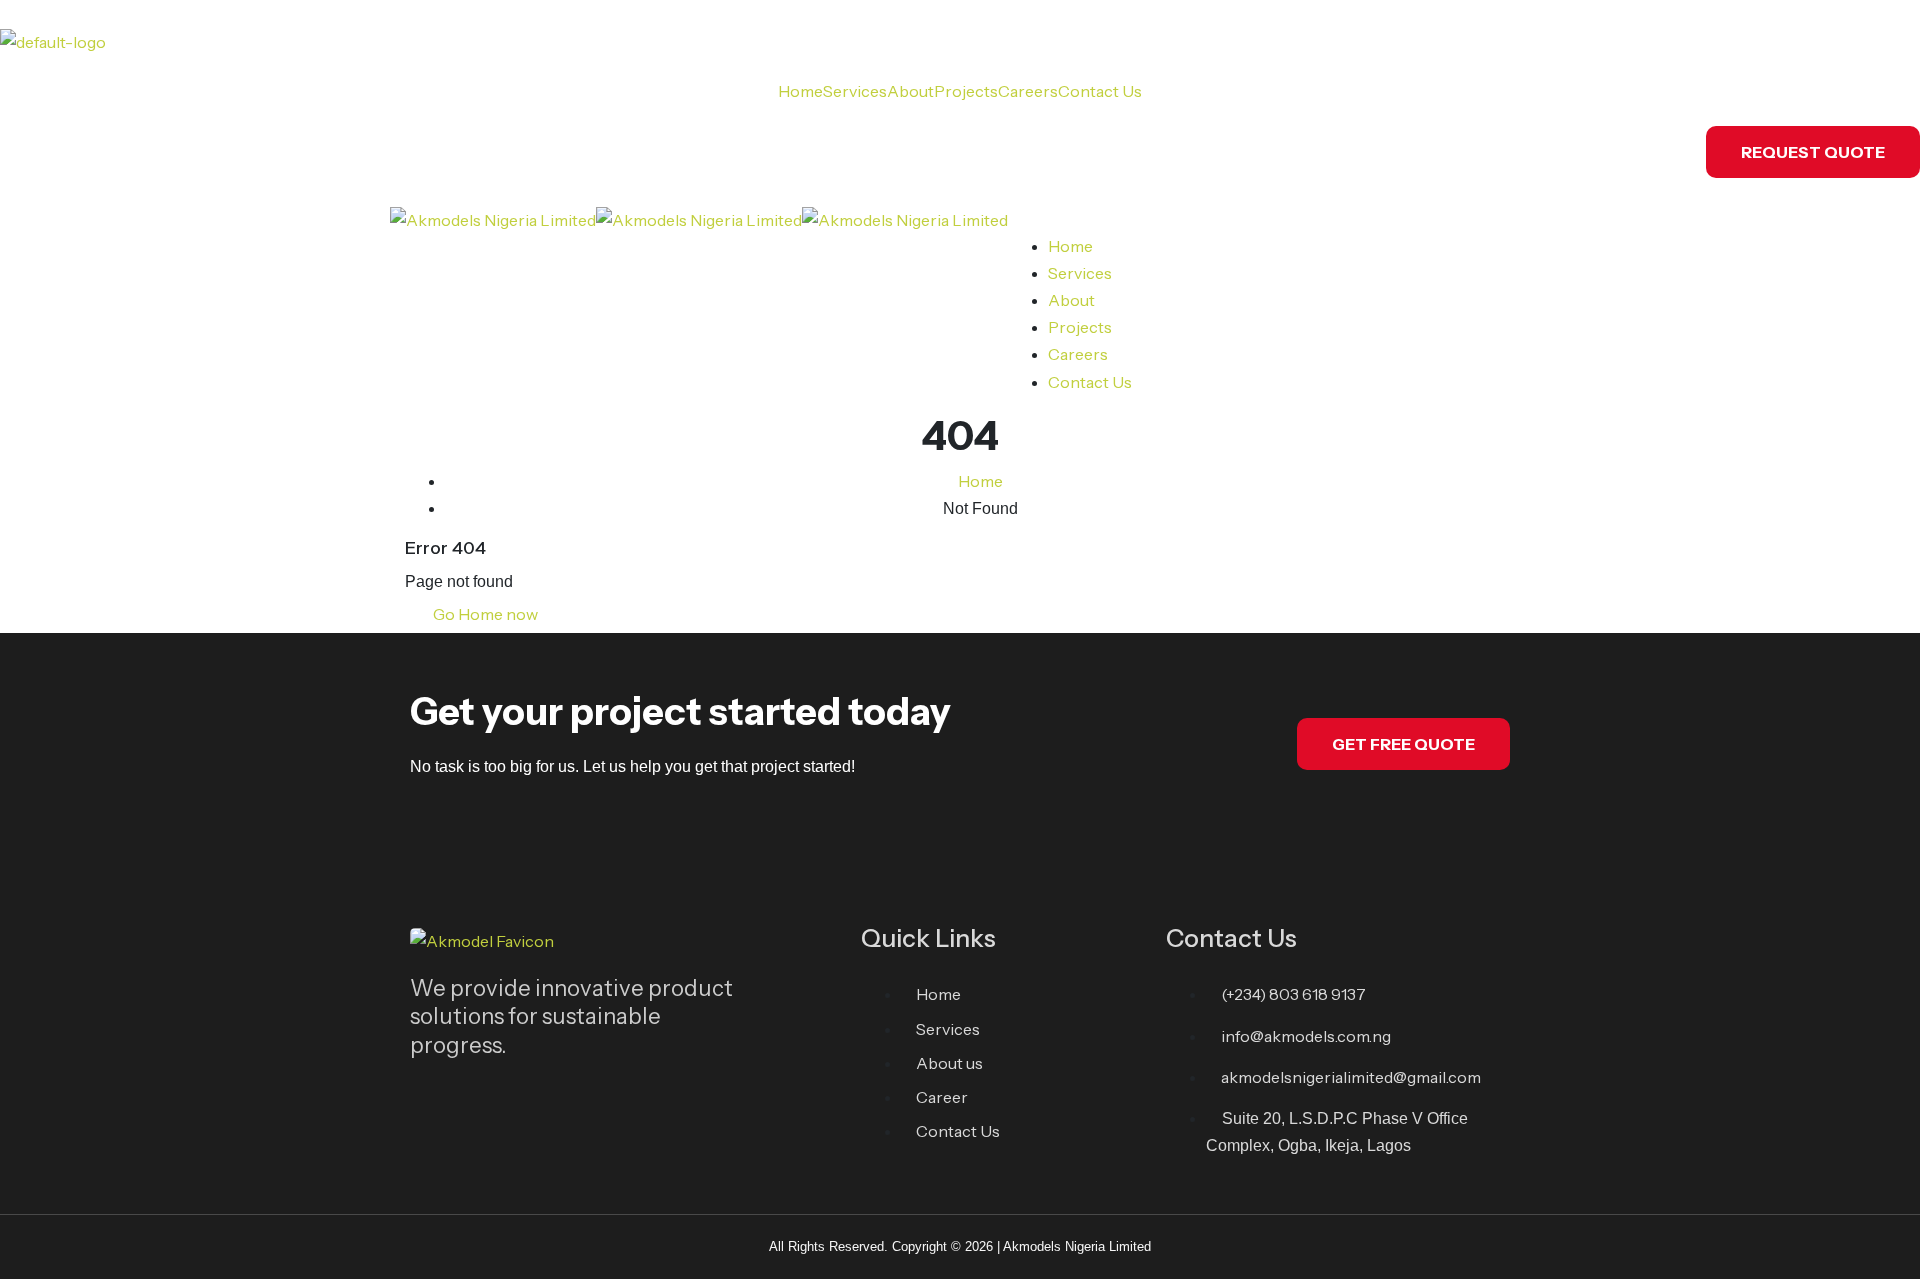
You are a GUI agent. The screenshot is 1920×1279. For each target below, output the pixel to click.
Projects (966, 91)
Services (855, 91)
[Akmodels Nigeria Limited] (493, 218)
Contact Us (1100, 91)
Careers (1028, 91)
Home (800, 91)
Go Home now (484, 614)
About (910, 91)
